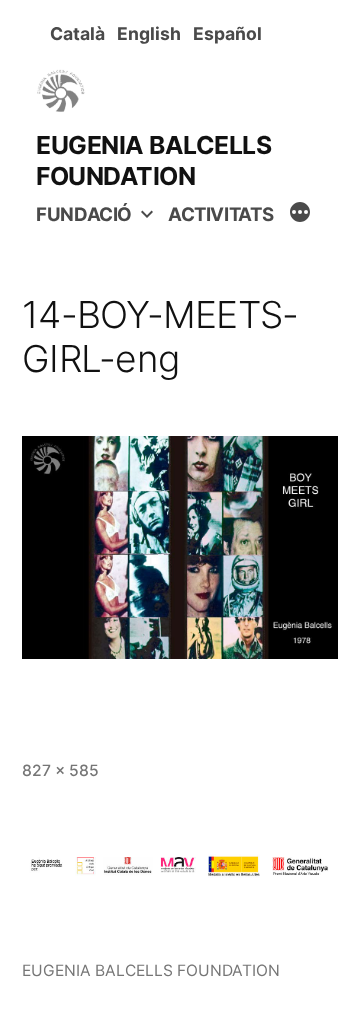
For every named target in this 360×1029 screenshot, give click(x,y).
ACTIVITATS (220, 214)
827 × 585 (60, 770)
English (153, 33)
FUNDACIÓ (84, 214)
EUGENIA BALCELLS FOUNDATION (153, 160)
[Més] (300, 215)
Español (231, 33)
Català (81, 33)
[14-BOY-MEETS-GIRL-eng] (180, 548)
